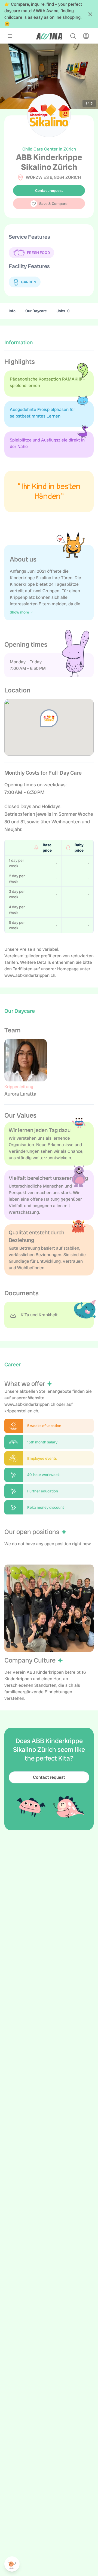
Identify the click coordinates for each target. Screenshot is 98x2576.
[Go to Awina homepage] (49, 36)
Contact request (49, 191)
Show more (19, 612)
